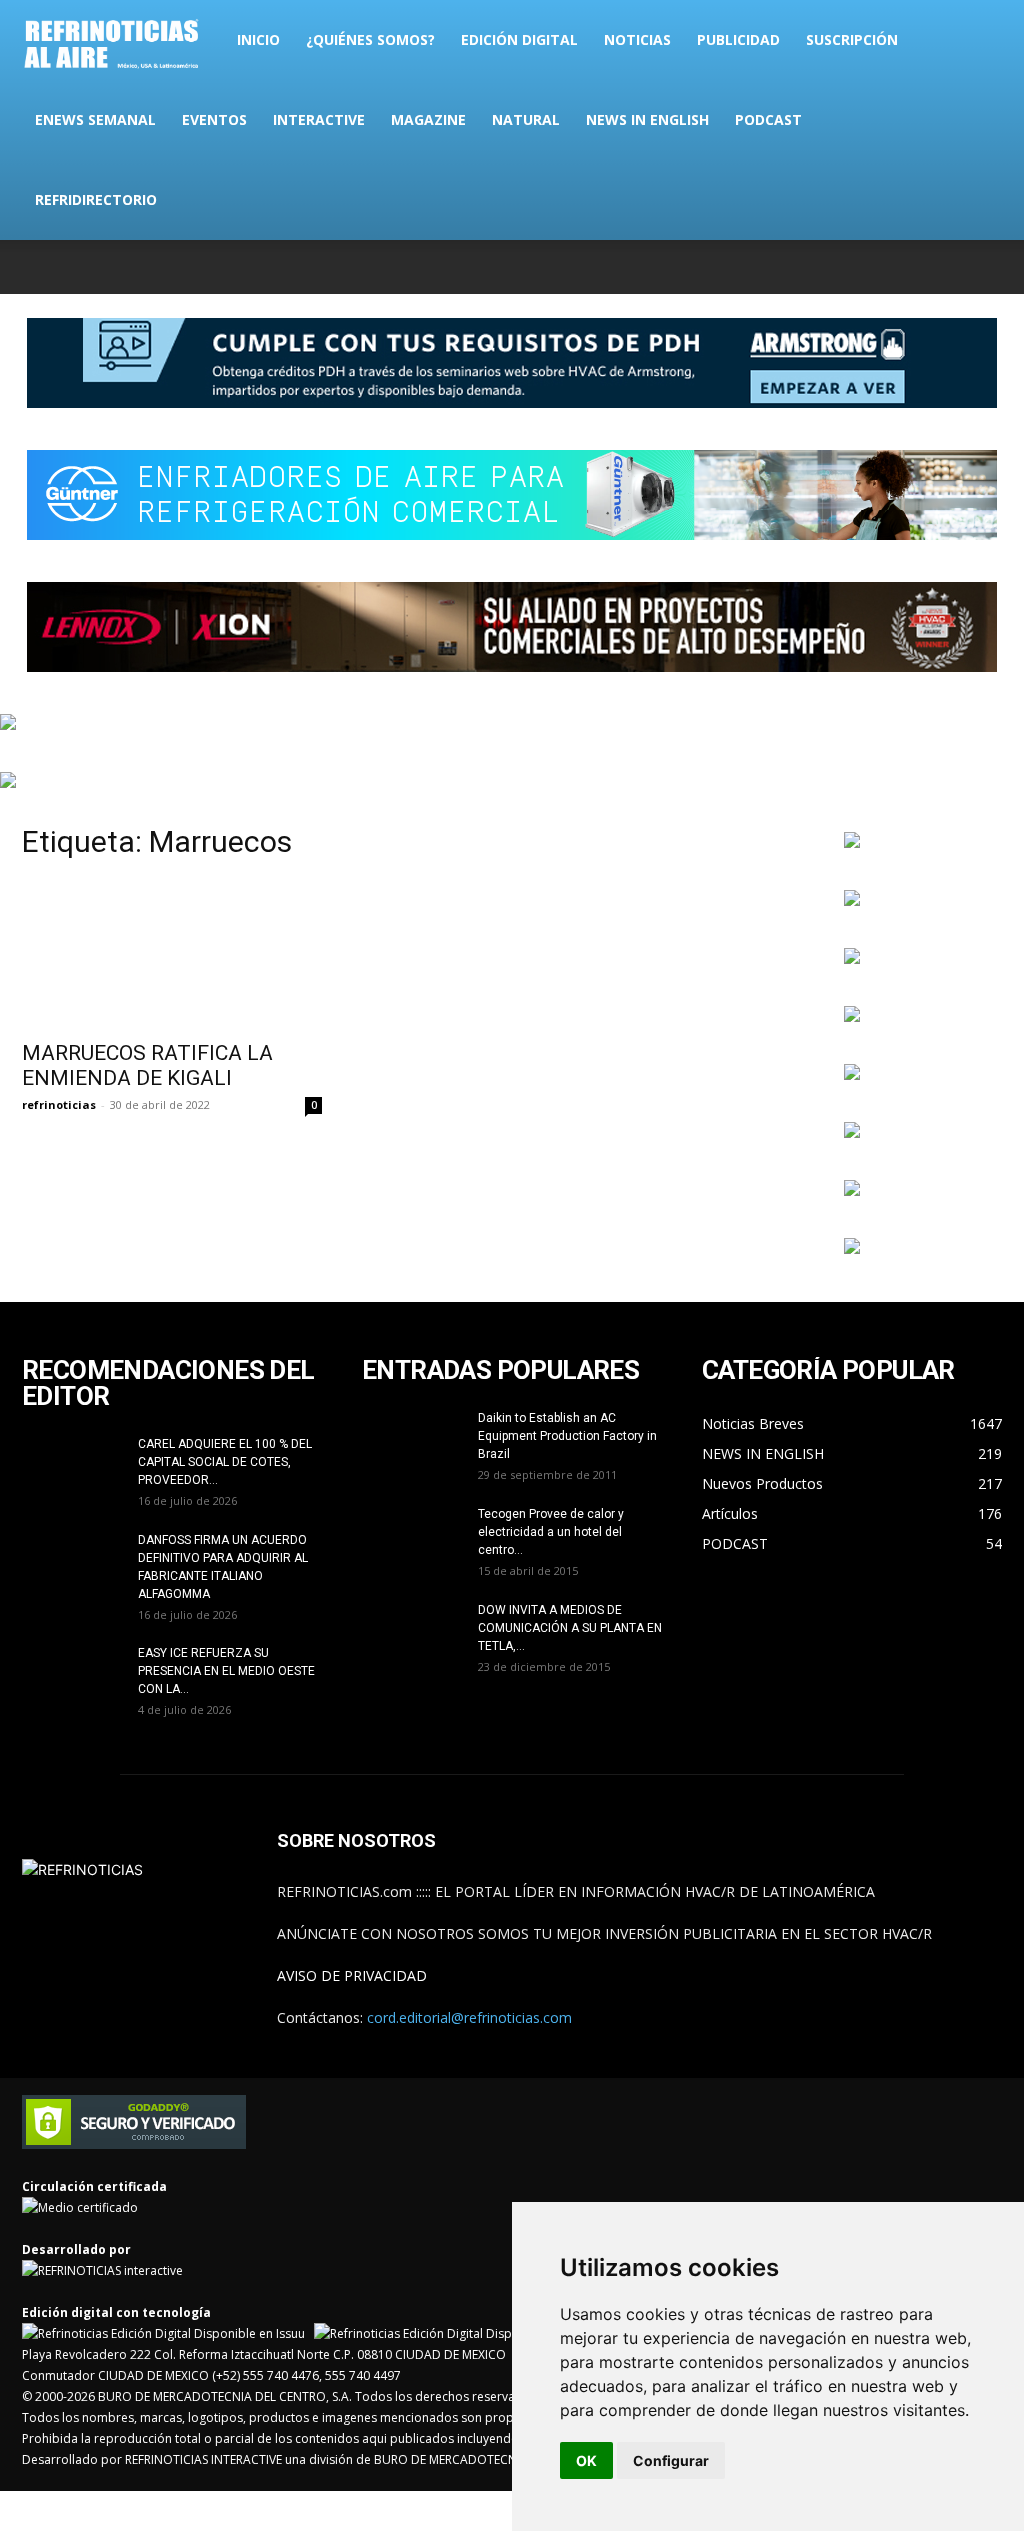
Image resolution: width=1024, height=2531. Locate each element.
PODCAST (768, 119)
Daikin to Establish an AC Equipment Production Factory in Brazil (567, 1436)
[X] (921, 267)
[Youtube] (987, 267)
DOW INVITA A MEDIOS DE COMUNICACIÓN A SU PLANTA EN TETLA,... (570, 1628)
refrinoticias (59, 1104)
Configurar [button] (671, 2460)
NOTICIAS (637, 39)
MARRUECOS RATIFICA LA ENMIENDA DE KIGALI (147, 1065)
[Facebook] (855, 267)
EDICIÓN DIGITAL (519, 39)
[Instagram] (888, 267)
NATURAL (526, 119)
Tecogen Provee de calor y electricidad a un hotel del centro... (551, 1532)
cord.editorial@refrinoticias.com (469, 2017)
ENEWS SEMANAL (95, 119)
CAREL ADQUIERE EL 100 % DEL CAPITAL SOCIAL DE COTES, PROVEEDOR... (225, 1462)
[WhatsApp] (954, 267)
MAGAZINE (428, 119)
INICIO (258, 39)
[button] (978, 41)
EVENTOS (214, 119)
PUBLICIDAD (738, 39)
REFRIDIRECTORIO (96, 199)
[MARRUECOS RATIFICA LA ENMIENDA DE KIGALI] (172, 954)
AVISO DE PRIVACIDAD (352, 1975)
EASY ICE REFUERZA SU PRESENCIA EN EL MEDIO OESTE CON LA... (226, 1671)
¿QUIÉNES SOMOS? (370, 39)
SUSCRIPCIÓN (852, 39)
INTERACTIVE (319, 119)
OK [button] (586, 2460)
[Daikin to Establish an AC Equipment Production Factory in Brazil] (412, 1444)
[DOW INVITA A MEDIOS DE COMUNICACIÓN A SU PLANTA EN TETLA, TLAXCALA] (412, 1636)
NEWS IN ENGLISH (647, 119)
